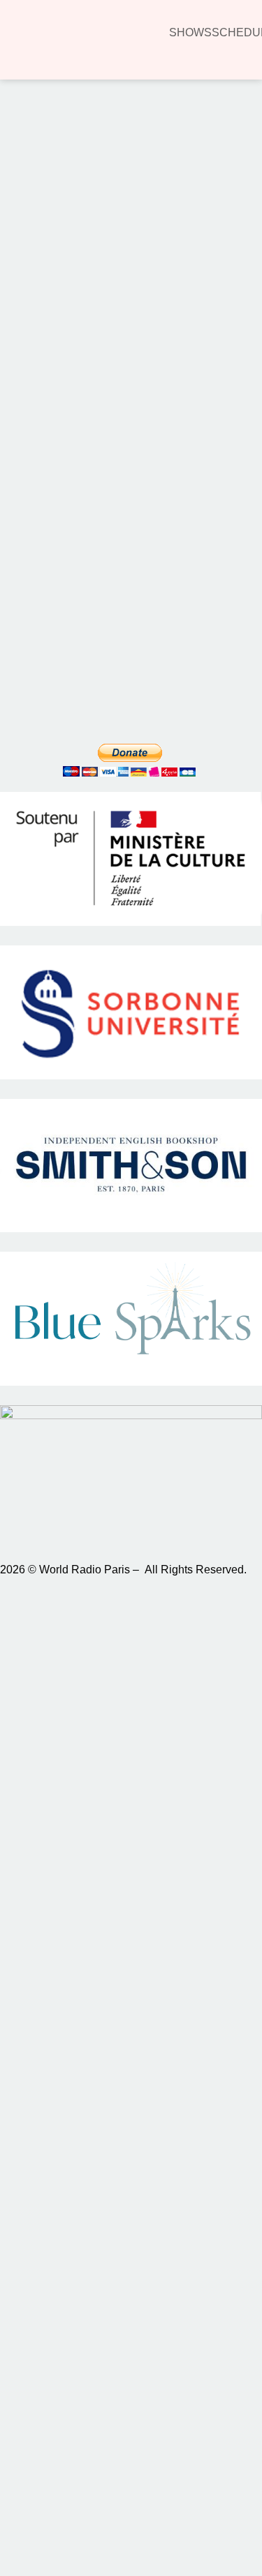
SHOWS (190, 32)
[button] (31, 182)
